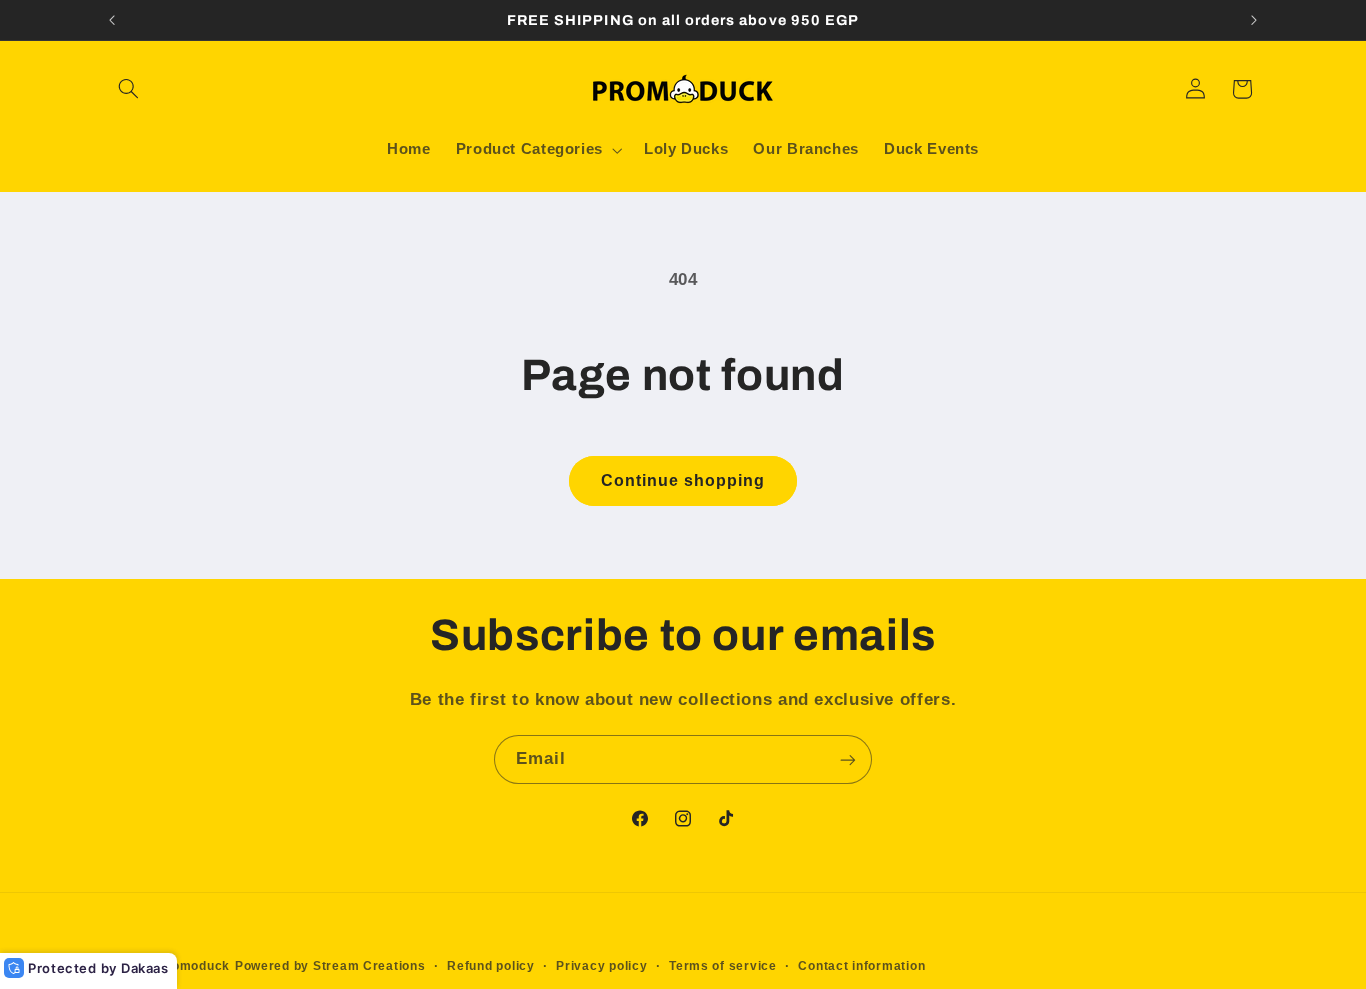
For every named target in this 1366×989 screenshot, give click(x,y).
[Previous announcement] (112, 20)
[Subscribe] (848, 759)
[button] (129, 89)
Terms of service (723, 966)
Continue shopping (683, 480)
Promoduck (193, 966)
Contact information (861, 966)
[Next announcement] (1254, 20)
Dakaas (145, 968)
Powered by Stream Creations (330, 966)
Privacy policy (601, 966)
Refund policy (491, 966)
